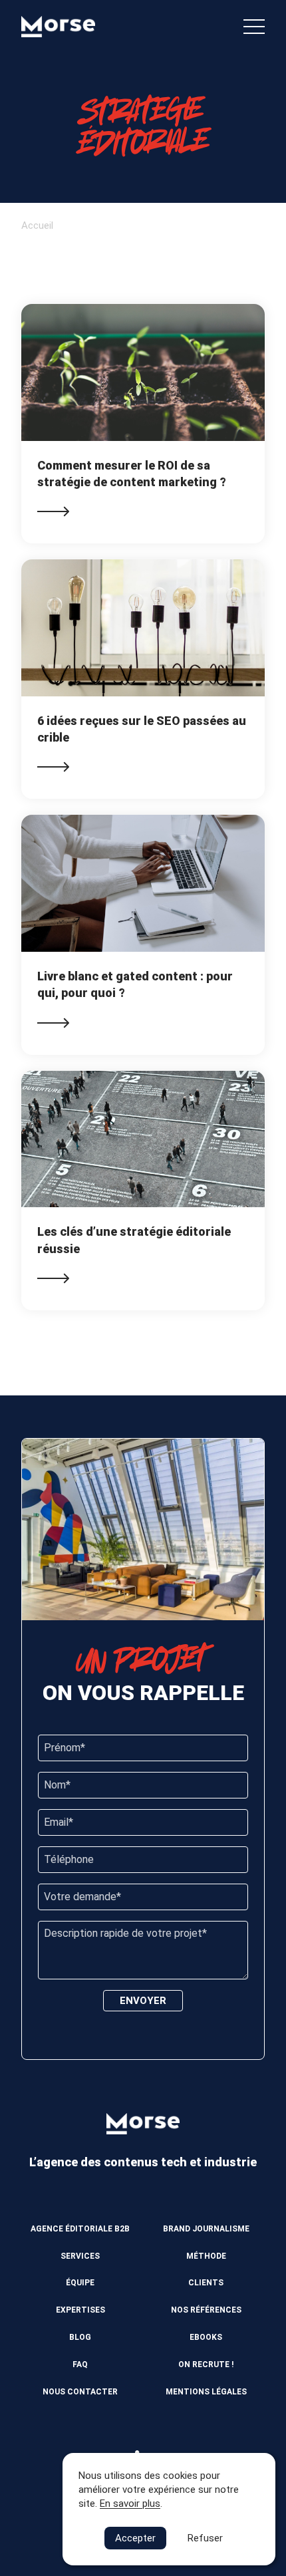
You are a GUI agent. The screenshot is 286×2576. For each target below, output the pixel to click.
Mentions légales (206, 2392)
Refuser (205, 2538)
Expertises (80, 2310)
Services (80, 2256)
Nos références (206, 2310)
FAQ (80, 2364)
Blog (80, 2337)
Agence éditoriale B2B (80, 2229)
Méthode (206, 2256)
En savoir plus (130, 2504)
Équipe (80, 2283)
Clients (206, 2283)
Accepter (135, 2538)
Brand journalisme (206, 2229)
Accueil (37, 225)
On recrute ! (206, 2364)
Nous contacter (80, 2392)
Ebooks (206, 2337)
